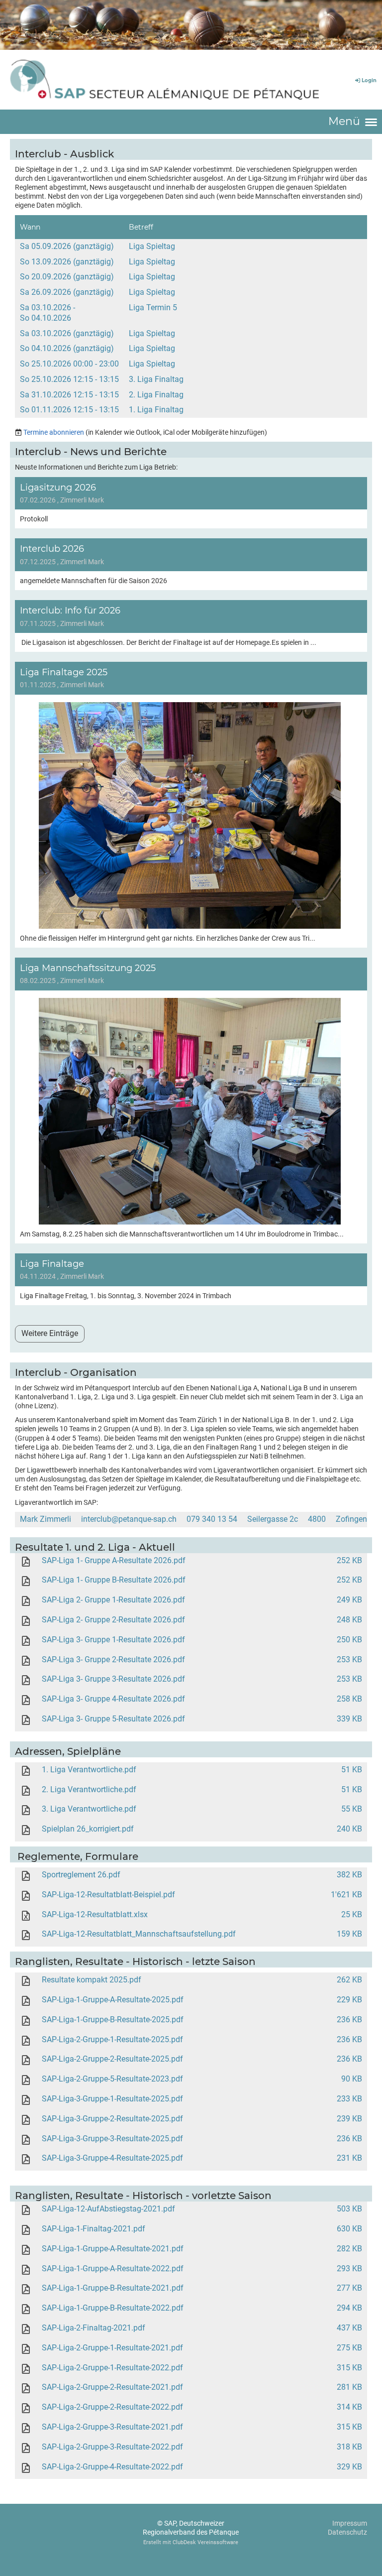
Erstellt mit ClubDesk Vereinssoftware (191, 2542)
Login (369, 80)
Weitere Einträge (50, 1333)
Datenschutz (347, 2532)
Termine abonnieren (54, 432)
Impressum (350, 2523)
